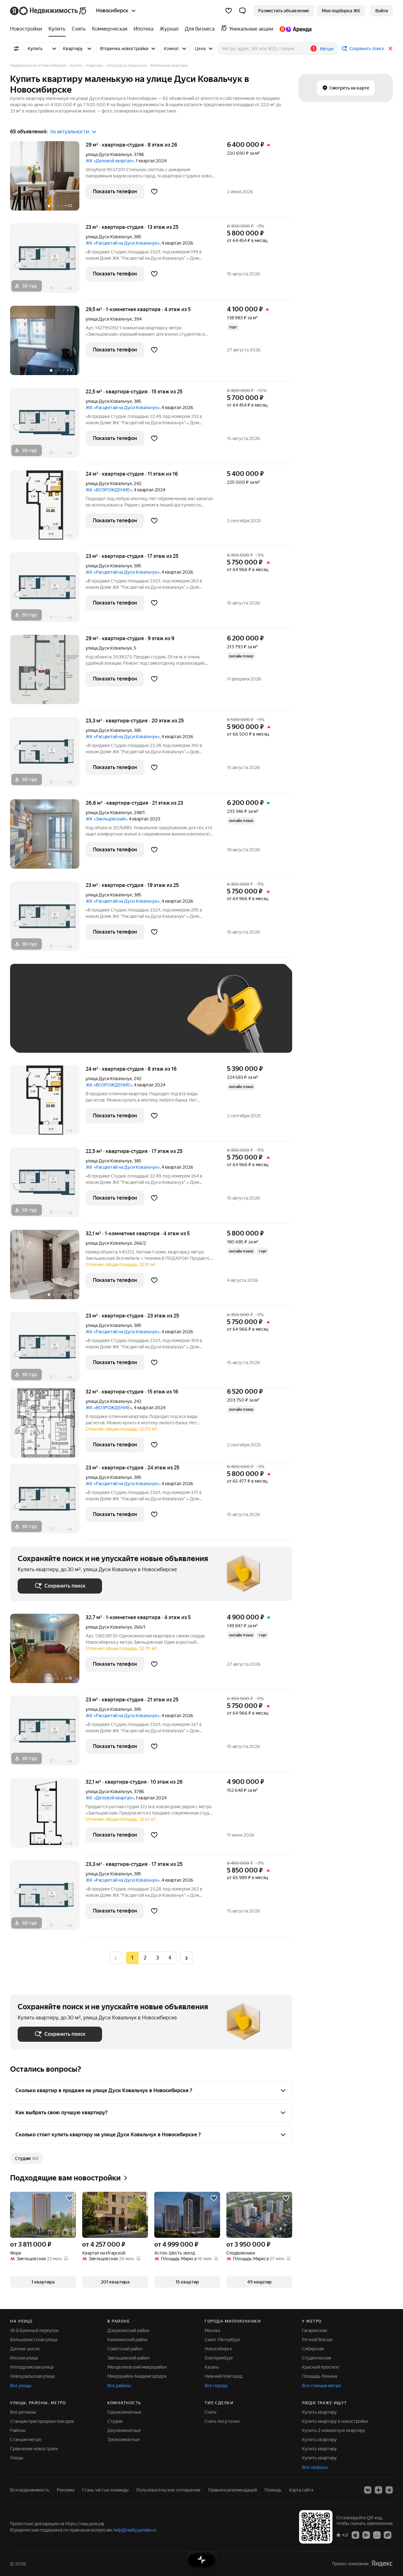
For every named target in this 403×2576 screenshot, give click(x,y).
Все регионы (23, 2412)
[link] (382, 11)
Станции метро (26, 2440)
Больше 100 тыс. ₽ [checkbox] (89, 1036)
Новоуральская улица (32, 2376)
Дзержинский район (128, 2330)
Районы (18, 2430)
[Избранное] (229, 11)
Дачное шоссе (25, 2349)
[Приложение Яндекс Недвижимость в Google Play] (366, 2535)
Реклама (65, 2490)
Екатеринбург (219, 2358)
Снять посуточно (222, 2421)
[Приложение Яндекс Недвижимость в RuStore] (388, 2535)
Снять (211, 2412)
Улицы (17, 2458)
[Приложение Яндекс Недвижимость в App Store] (355, 2535)
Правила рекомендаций (233, 2490)
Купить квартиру (319, 2412)
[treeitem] (28, 29)
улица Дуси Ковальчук (109, 154)
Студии (115, 2421)
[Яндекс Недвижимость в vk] (368, 2490)
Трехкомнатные (124, 2440)
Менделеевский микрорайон (137, 2367)
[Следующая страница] (186, 1958)
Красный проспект (321, 2367)
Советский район (125, 2349)
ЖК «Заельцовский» (106, 819)
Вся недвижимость (30, 2490)
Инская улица (24, 2358)
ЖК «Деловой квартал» (110, 161)
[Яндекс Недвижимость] (49, 11)
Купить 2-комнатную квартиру (334, 2430)
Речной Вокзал (317, 2340)
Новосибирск (218, 2349)
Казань (212, 2367)
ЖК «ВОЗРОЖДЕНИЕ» (109, 490)
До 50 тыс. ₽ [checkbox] (79, 1018)
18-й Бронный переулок (34, 2330)
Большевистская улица (34, 2340)
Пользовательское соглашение (168, 2490)
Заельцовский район (128, 2358)
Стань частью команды (105, 2490)
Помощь (273, 2490)
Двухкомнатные (124, 2430)
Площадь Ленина (319, 2376)
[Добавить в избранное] (154, 192)
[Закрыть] (390, 49)
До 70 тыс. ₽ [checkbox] (121, 1018)
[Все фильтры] (16, 49)
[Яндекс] (382, 2564)
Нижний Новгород (224, 2376)
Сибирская (313, 2349)
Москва (212, 2330)
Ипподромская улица (32, 2367)
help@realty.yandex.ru (135, 2530)
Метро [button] (327, 49)
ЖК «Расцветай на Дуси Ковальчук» (123, 243)
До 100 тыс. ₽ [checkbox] (39, 1036)
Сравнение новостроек (34, 2449)
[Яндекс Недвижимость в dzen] (378, 2490)
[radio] (145, 1958)
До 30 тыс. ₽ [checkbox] (38, 1018)
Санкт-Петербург (223, 2340)
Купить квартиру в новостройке (335, 2421)
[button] (242, 11)
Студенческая (316, 2358)
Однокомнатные (124, 2412)
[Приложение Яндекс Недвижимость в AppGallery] (377, 2535)
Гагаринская (314, 2330)
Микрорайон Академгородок (137, 2376)
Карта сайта (301, 2490)
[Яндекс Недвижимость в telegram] (389, 2490)
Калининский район (128, 2340)
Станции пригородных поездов (42, 2421)
